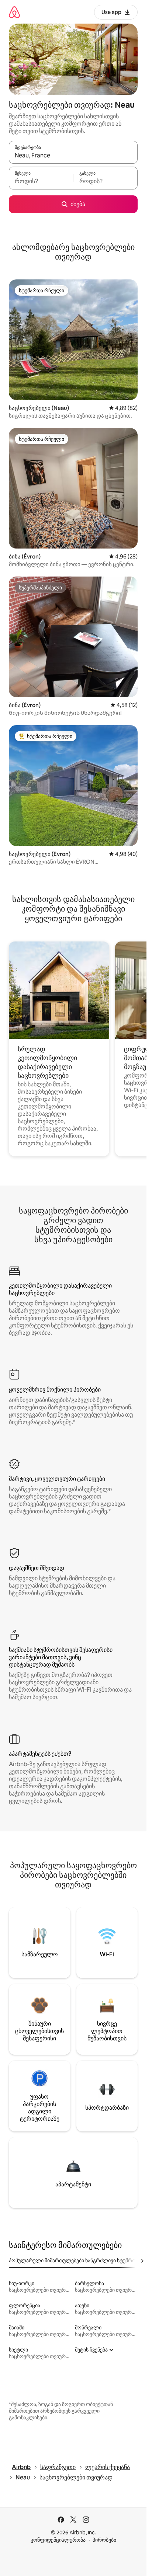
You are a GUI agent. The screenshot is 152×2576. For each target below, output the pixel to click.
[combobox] (73, 156)
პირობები (104, 2540)
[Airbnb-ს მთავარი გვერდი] (14, 12)
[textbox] (41, 181)
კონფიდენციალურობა (58, 2540)
